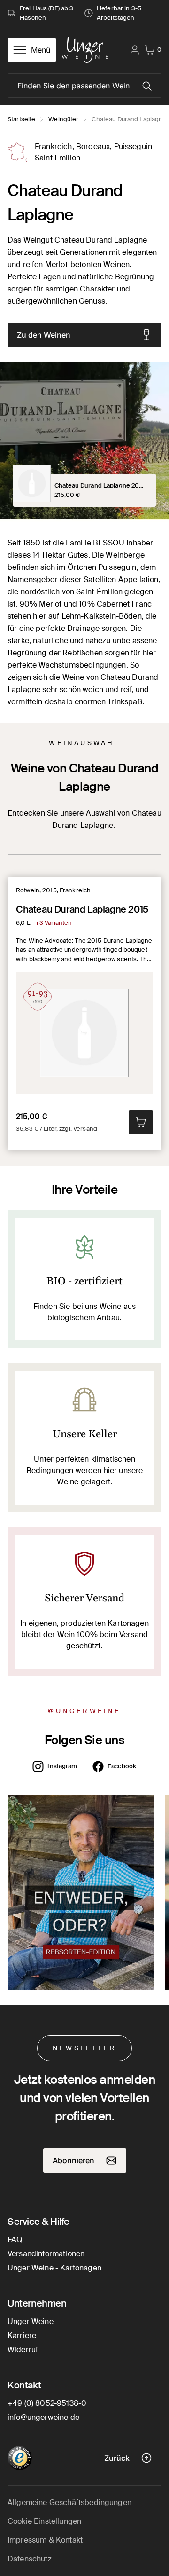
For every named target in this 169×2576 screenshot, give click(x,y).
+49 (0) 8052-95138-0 (47, 2403)
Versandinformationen (46, 2254)
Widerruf (23, 2350)
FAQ (15, 2240)
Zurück (117, 2458)
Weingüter (63, 119)
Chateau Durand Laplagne (129, 119)
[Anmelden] (135, 50)
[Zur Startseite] (85, 50)
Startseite (21, 119)
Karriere (22, 2336)
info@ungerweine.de (43, 2417)
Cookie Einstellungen (44, 2521)
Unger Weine (31, 2321)
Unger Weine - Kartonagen (54, 2268)
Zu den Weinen (44, 335)
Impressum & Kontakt (45, 2540)
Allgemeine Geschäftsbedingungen (69, 2502)
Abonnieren (73, 2160)
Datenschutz (30, 2559)
